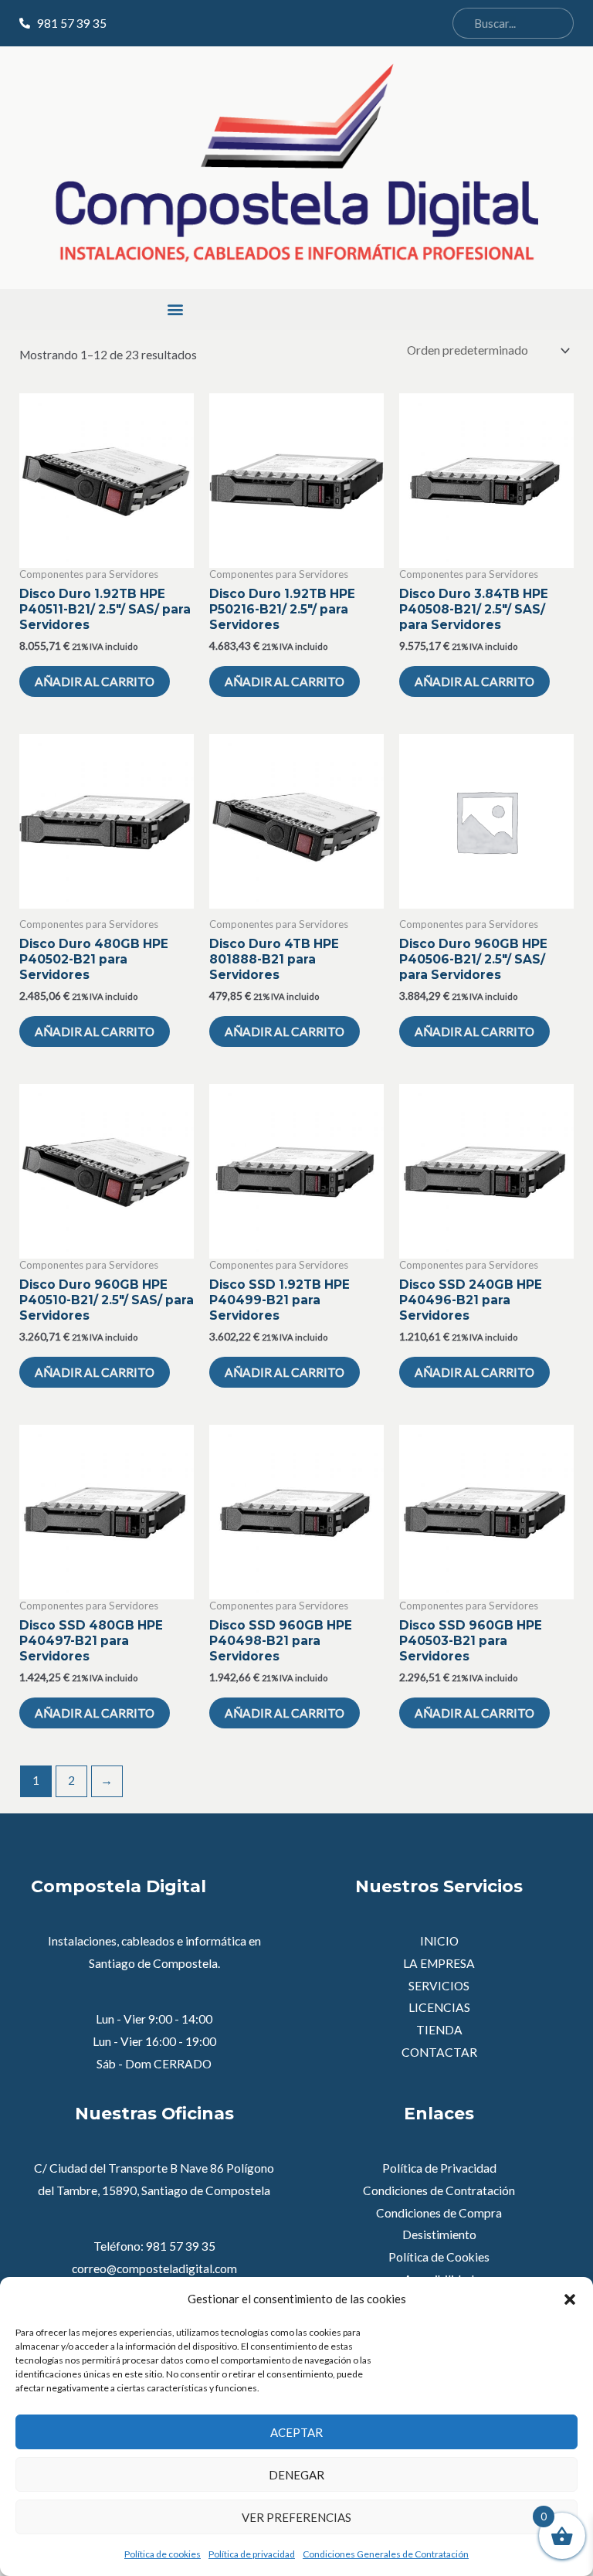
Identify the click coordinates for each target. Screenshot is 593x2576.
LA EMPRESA (439, 1963)
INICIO (439, 1941)
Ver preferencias (296, 2517)
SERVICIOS (439, 1986)
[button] (570, 2299)
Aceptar (296, 2432)
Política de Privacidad (439, 2168)
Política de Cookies (439, 2257)
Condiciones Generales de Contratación (386, 2554)
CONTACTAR (439, 2052)
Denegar (296, 2475)
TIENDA (439, 2030)
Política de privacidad (252, 2554)
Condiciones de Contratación (439, 2190)
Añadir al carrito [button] (95, 681)
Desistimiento (439, 2234)
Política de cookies (163, 2554)
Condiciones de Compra (439, 2213)
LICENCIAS (439, 2007)
